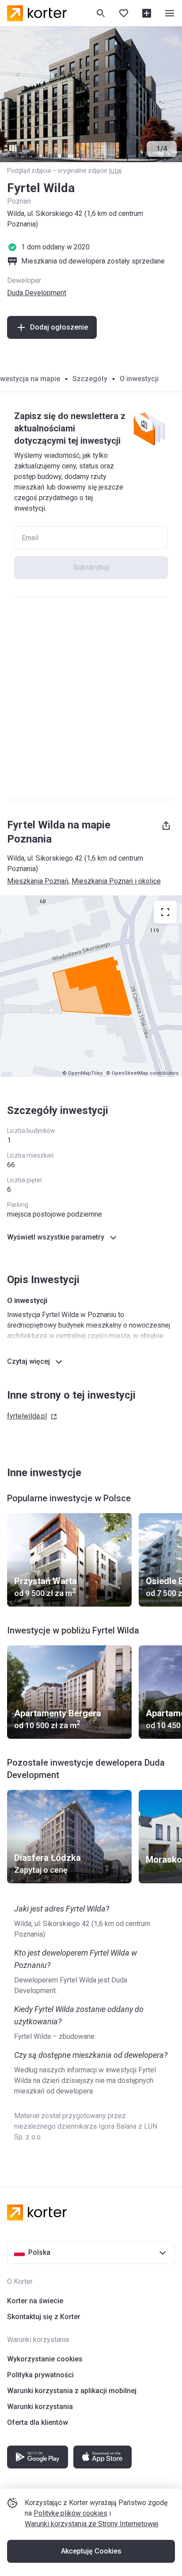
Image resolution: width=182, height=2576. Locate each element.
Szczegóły (90, 379)
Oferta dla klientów (38, 2422)
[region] (91, 986)
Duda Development (37, 293)
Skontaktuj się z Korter (44, 2317)
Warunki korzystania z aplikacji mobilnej (72, 2391)
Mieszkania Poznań (38, 881)
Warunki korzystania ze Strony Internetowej (91, 2524)
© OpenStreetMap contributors (142, 1073)
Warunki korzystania (40, 2407)
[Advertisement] (91, 698)
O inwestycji (139, 379)
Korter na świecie (35, 2301)
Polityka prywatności (40, 2375)
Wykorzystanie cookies (45, 2359)
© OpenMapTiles (82, 1073)
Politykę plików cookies (70, 2513)
